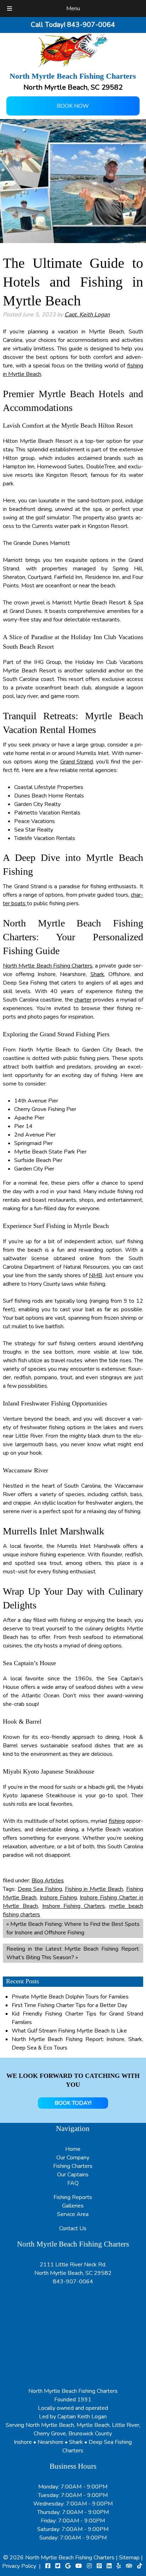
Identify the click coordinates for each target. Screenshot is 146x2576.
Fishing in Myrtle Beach (94, 1889)
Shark (97, 974)
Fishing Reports (73, 2197)
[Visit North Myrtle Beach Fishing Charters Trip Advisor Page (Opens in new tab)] (129, 2566)
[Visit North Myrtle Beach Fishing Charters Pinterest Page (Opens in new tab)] (99, 2566)
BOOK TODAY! (73, 2103)
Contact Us (73, 2228)
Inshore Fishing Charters (74, 1906)
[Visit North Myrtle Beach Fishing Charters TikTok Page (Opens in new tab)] (140, 2566)
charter (83, 1000)
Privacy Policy (19, 2566)
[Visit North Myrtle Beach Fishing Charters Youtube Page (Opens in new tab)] (79, 2566)
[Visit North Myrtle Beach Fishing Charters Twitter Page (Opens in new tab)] (58, 2566)
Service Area (73, 2214)
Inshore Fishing (58, 1898)
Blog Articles (48, 1881)
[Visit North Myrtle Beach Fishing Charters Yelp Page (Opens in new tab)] (119, 2566)
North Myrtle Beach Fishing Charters (48, 966)
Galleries (73, 2206)
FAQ (73, 2183)
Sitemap (129, 2558)
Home (73, 2149)
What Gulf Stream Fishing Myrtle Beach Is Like (69, 2031)
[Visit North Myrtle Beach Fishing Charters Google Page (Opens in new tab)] (68, 2566)
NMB (96, 1275)
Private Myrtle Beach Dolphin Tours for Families (70, 1997)
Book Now (73, 106)
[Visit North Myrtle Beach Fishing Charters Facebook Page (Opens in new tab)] (48, 2566)
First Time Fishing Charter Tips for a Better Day (69, 2005)
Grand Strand (77, 762)
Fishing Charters (73, 2166)
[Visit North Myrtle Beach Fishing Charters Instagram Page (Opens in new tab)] (89, 2566)
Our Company (73, 2158)
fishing (117, 1821)
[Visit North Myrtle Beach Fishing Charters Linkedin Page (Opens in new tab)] (109, 2566)
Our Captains (73, 2175)
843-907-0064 (73, 2282)
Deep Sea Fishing (40, 1889)
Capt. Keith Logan (87, 315)
